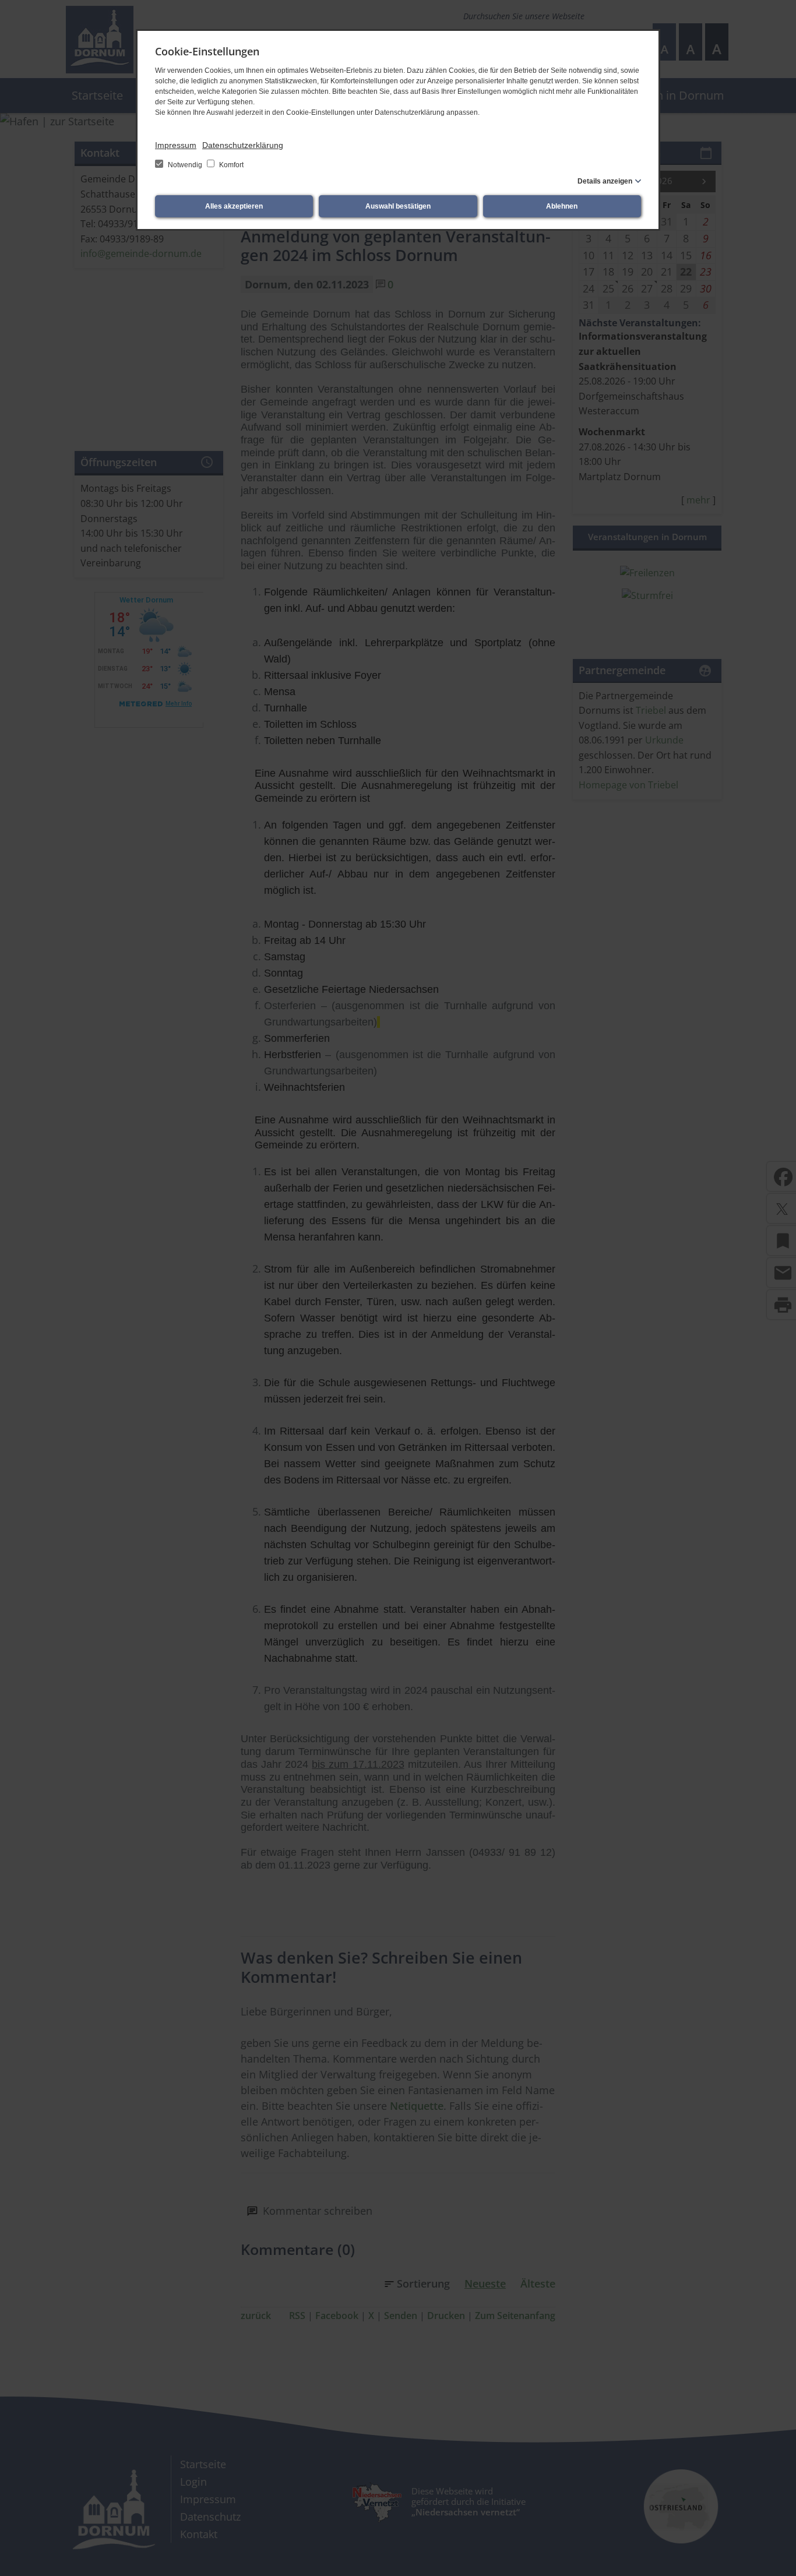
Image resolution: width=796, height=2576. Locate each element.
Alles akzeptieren (234, 206)
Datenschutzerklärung (243, 145)
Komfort (230, 165)
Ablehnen (562, 206)
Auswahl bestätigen (398, 206)
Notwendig (185, 165)
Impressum (176, 145)
